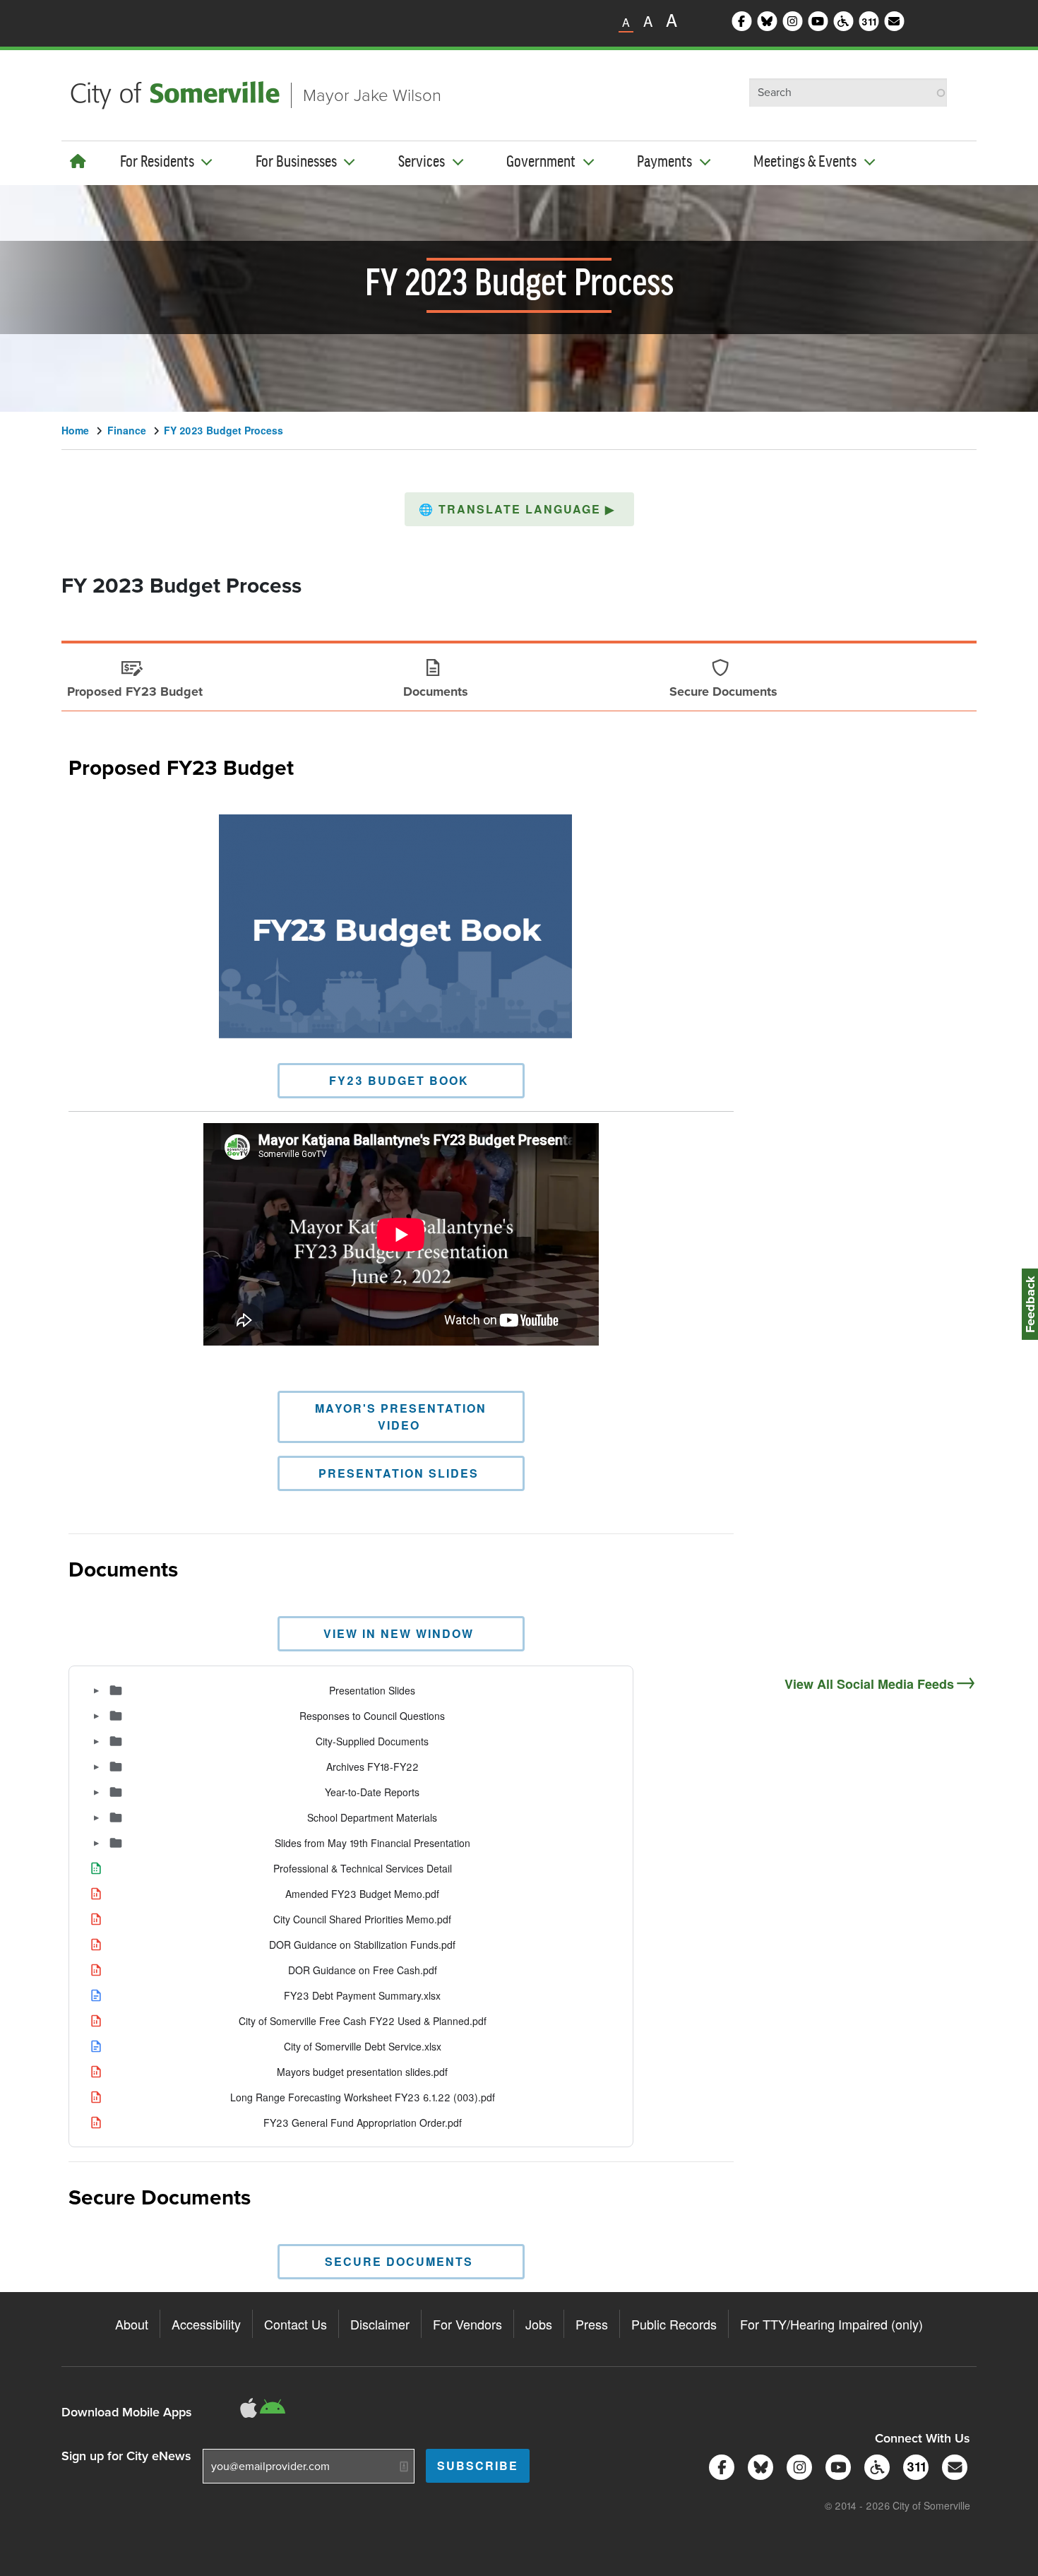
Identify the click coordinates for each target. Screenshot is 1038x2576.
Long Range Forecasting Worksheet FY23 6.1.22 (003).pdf (363, 2097)
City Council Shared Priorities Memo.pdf (362, 1919)
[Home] (78, 161)
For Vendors (467, 2324)
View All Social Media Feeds (869, 1684)
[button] (519, 509)
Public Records (674, 2324)
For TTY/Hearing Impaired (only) (831, 2324)
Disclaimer (380, 2324)
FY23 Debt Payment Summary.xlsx (362, 1996)
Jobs (539, 2324)
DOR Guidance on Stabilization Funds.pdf (362, 1945)
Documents (123, 1568)
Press (592, 2324)
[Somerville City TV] (836, 2465)
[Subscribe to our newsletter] (952, 2465)
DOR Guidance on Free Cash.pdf (363, 1970)
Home (75, 430)
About (132, 2324)
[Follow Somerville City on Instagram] (797, 2465)
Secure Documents (160, 2196)
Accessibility (206, 2324)
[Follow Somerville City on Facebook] (719, 2465)
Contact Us (296, 2324)
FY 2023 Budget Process (223, 430)
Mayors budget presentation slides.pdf (362, 2072)
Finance (127, 430)
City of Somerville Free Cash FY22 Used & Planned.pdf (363, 2021)
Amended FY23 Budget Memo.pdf (362, 1894)
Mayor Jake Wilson (372, 95)
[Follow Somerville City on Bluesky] (758, 2465)
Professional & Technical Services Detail (363, 1869)
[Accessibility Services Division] (875, 2465)
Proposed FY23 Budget (181, 766)
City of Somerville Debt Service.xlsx (363, 2047)
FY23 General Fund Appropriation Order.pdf (363, 2123)
